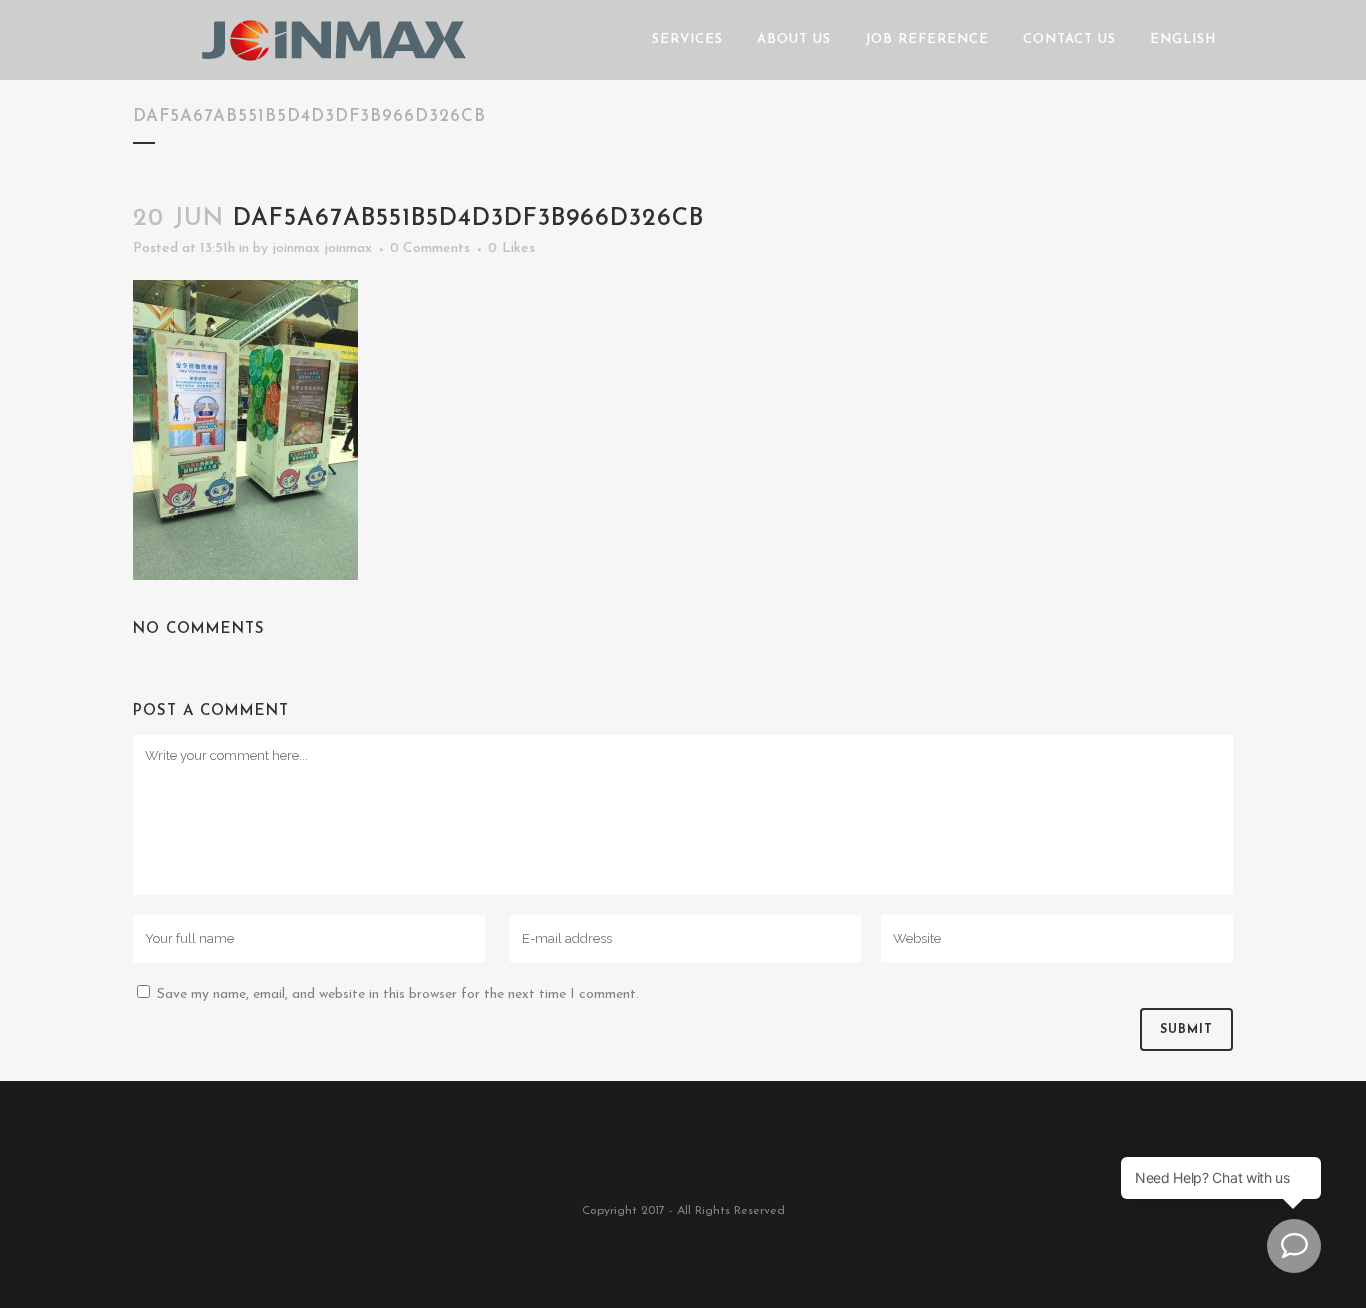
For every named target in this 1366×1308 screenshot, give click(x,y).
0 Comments (430, 248)
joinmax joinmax (322, 248)
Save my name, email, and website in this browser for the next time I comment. (398, 994)
